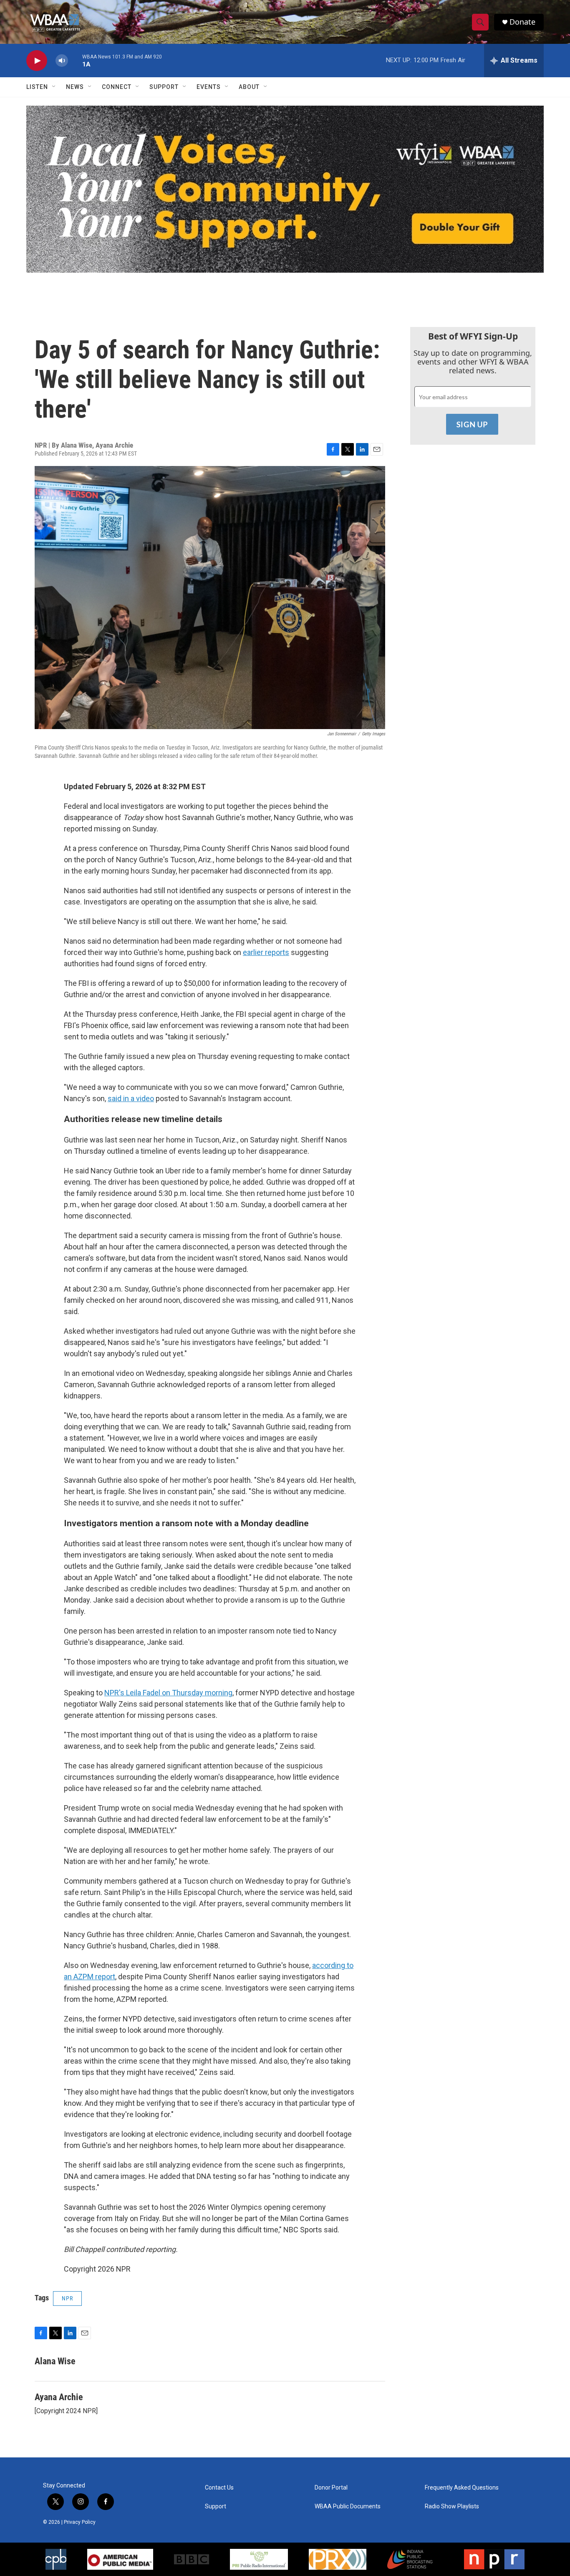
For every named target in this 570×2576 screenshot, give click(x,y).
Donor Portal (331, 2488)
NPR (67, 2298)
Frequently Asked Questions (462, 2488)
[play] (37, 61)
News (75, 87)
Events (209, 87)
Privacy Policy (80, 2522)
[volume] (62, 61)
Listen (37, 87)
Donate (522, 22)
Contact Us (219, 2488)
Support (164, 87)
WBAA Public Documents (348, 2506)
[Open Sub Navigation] (54, 87)
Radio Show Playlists (452, 2506)
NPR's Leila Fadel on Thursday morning (168, 1693)
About (249, 87)
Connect (117, 87)
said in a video (131, 1098)
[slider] (75, 60)
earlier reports (266, 952)
